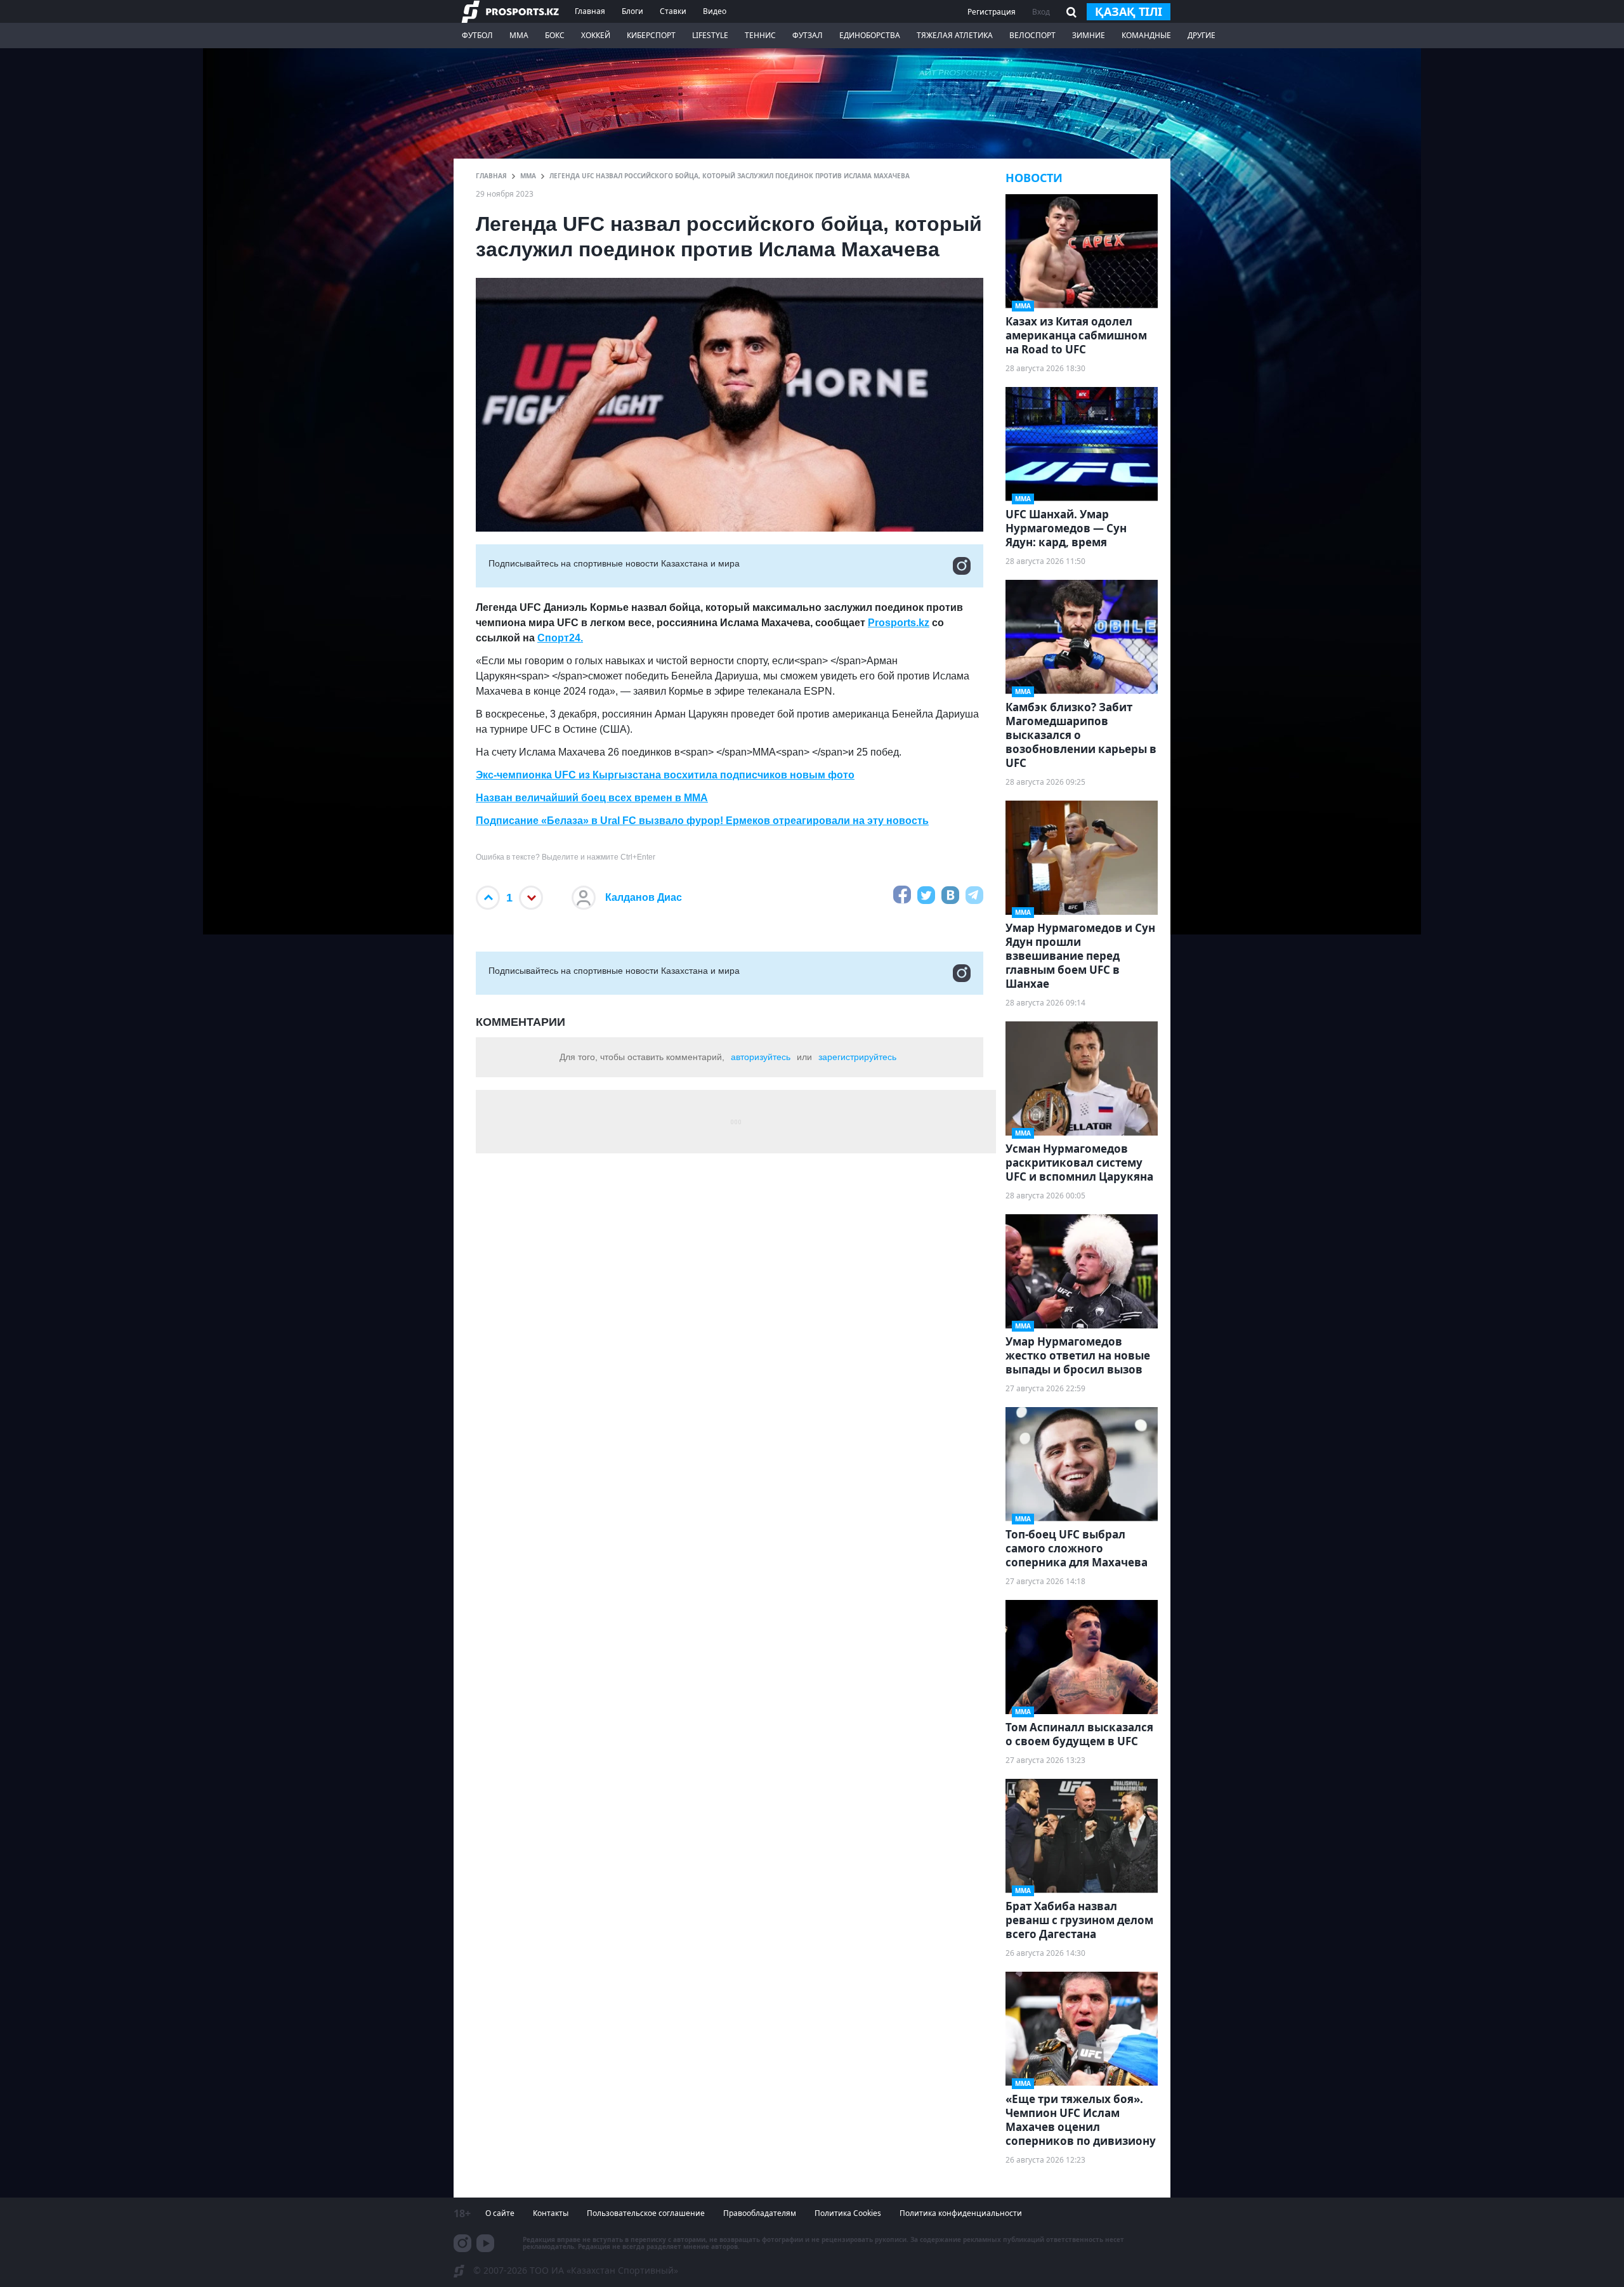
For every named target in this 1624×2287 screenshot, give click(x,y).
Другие (1202, 35)
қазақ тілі (1129, 11)
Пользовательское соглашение (646, 2213)
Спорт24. (560, 638)
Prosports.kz (899, 623)
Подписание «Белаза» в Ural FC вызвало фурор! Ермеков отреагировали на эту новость (702, 821)
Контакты (551, 2213)
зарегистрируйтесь (857, 1057)
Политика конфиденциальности (961, 2213)
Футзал (808, 35)
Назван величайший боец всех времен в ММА (592, 798)
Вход (1041, 12)
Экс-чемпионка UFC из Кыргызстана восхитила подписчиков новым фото (665, 775)
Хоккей (596, 35)
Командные (1146, 35)
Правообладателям (760, 2213)
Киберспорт (651, 35)
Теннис (760, 35)
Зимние (1089, 35)
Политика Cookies (848, 2213)
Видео (715, 11)
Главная (590, 11)
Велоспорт (1032, 35)
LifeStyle (710, 35)
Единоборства (870, 35)
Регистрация (992, 12)
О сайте (500, 2213)
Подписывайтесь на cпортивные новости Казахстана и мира (614, 563)
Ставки (673, 11)
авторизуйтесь (761, 1057)
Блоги (632, 11)
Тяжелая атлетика (955, 35)
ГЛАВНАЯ (491, 176)
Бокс (555, 35)
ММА (519, 35)
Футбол (477, 35)
